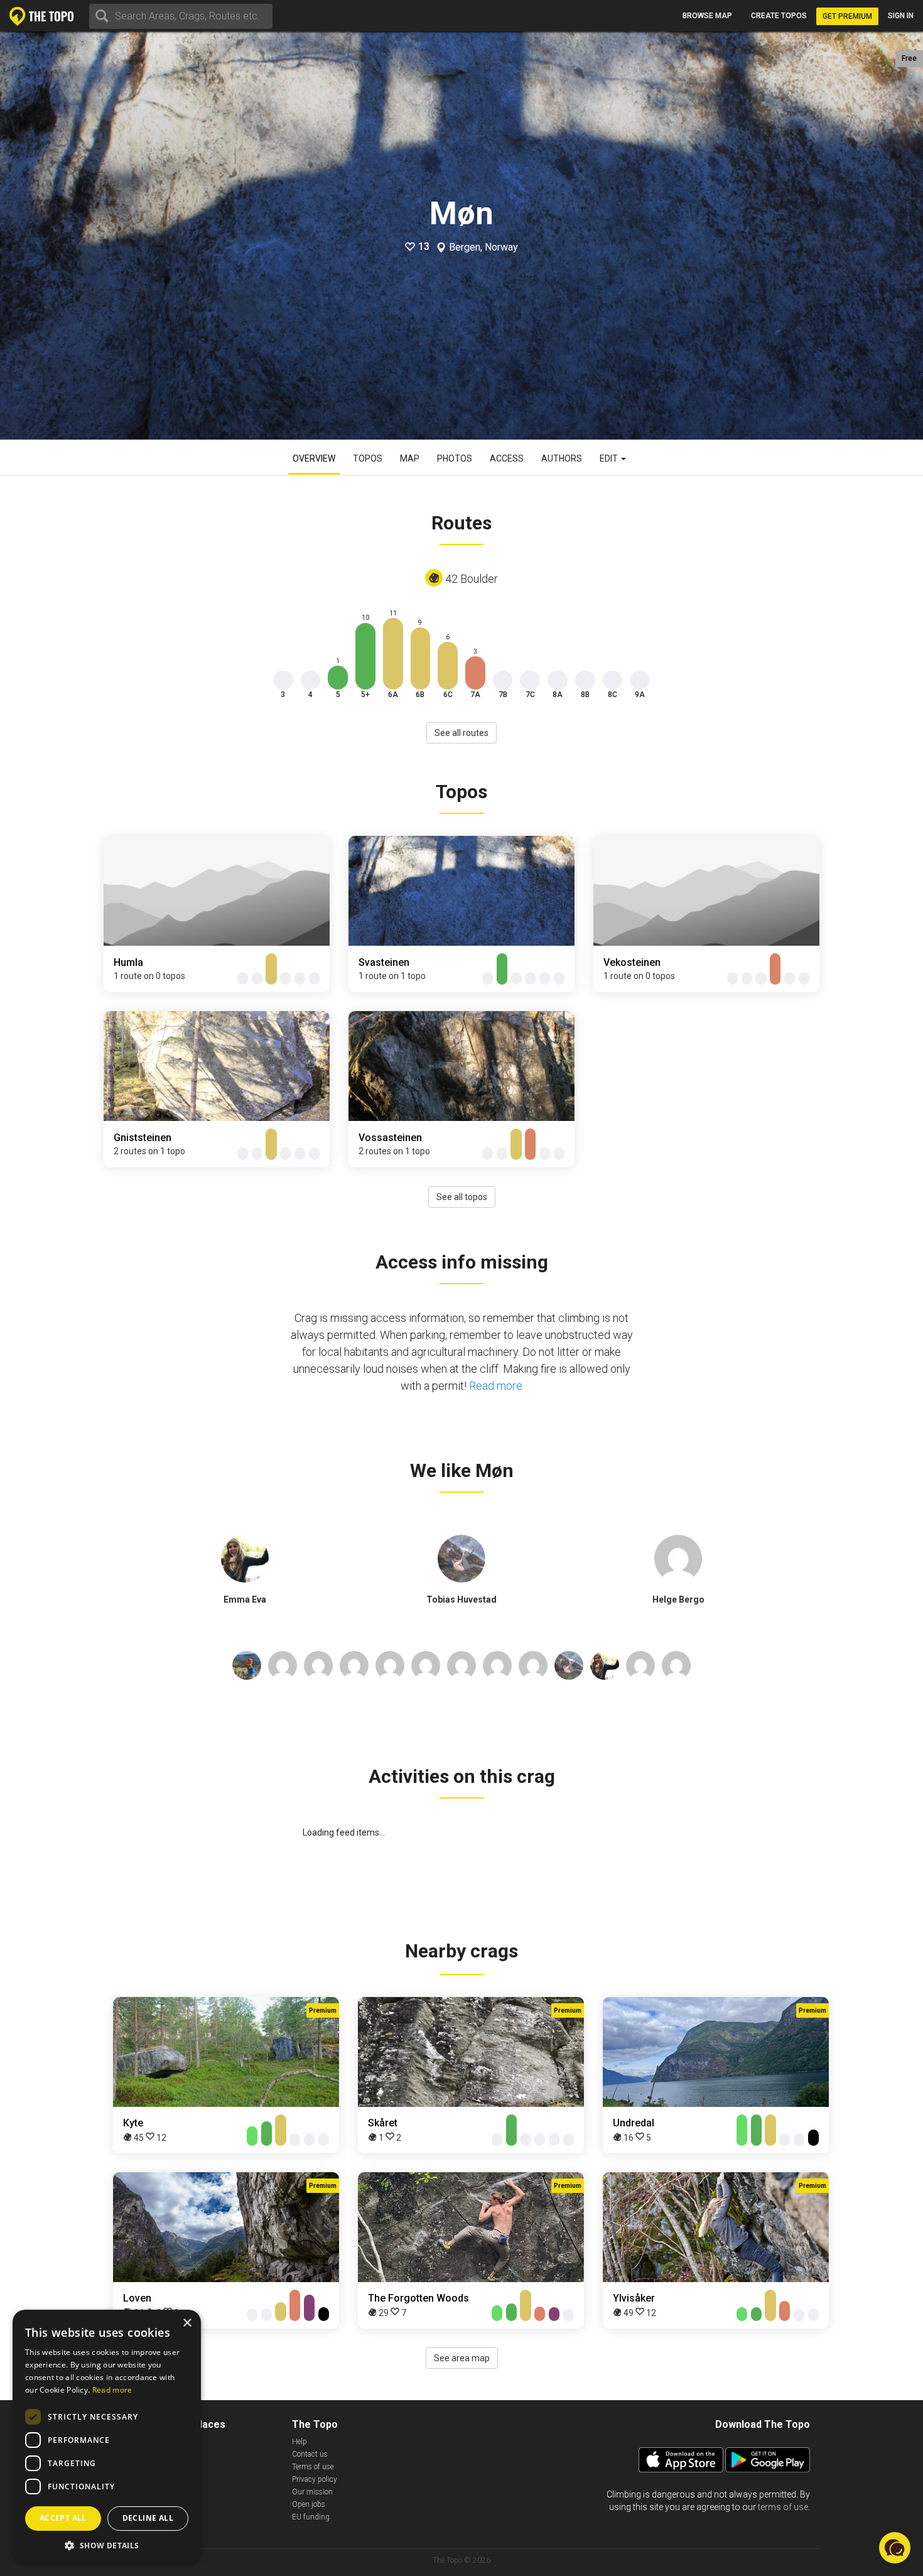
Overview (314, 458)
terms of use (783, 2507)
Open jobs (309, 2504)
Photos (455, 458)
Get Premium (847, 16)
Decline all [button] (148, 2518)
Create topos (779, 16)
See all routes (462, 733)
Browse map (707, 16)
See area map (462, 2358)
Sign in (901, 16)
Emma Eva (245, 1599)
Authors (562, 458)
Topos (368, 458)
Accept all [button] (63, 2518)
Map (410, 458)
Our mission (312, 2492)
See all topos (462, 1197)
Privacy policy (315, 2479)
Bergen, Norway (483, 247)
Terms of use (313, 2467)
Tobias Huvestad (462, 1599)
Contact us (310, 2454)
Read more (496, 1386)
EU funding (311, 2517)
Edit (610, 458)
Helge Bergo (678, 1599)
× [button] (187, 2323)
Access (507, 458)
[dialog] (107, 2437)
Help (300, 2442)
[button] (107, 2545)
